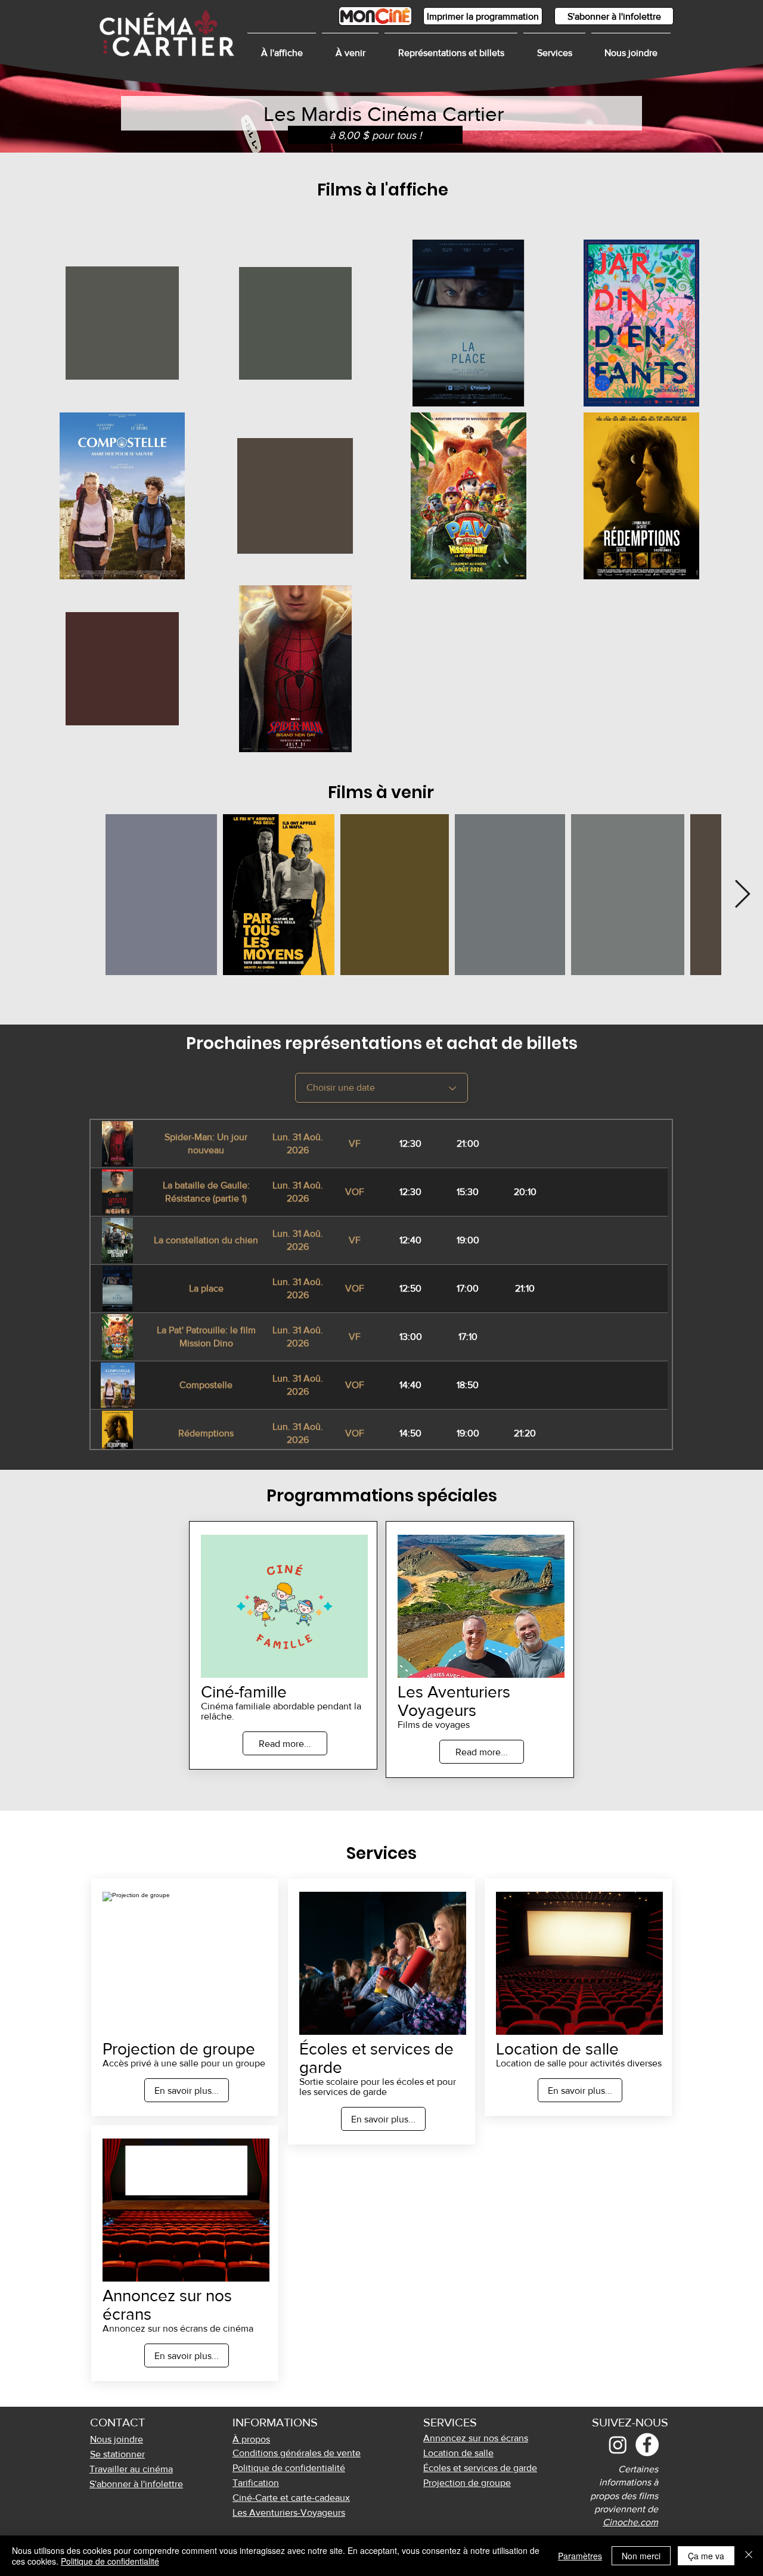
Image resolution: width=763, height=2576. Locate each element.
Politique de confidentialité (110, 2561)
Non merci (641, 2556)
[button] (554, 48)
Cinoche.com (630, 2522)
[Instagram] (618, 2445)
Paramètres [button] (580, 2556)
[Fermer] (749, 2556)
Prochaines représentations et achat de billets (382, 1043)
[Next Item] (742, 895)
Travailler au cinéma (131, 2469)
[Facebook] (647, 2445)
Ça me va (706, 2556)
